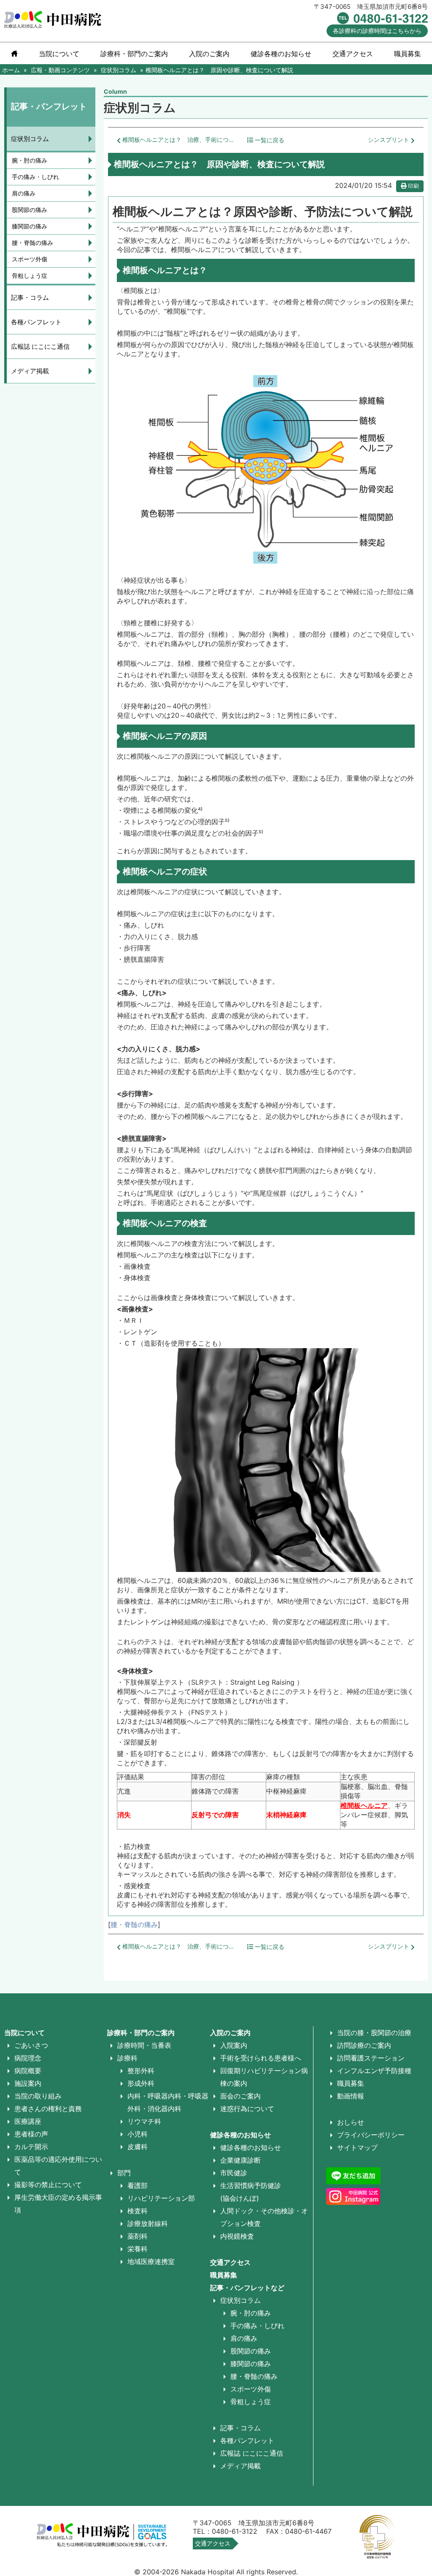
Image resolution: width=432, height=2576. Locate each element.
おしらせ (351, 2122)
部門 (124, 2173)
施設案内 (28, 2083)
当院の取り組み (38, 2096)
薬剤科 (138, 2236)
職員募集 (408, 54)
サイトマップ (357, 2147)
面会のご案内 (240, 2096)
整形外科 (141, 2071)
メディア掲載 (30, 371)
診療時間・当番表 (144, 2045)
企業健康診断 (240, 2160)
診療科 (127, 2058)
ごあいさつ (31, 2045)
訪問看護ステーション (371, 2058)
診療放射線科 (148, 2223)
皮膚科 (138, 2147)
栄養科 (138, 2249)
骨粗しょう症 (30, 276)
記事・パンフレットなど (247, 2288)
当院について (59, 54)
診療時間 (377, 31)
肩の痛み (24, 193)
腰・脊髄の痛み (134, 1925)
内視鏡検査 (237, 2236)
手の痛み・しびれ (35, 177)
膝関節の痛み (30, 226)
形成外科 (141, 2083)
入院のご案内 (230, 2033)
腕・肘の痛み (30, 160)
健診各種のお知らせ (240, 2135)
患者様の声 (31, 2134)
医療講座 (28, 2121)
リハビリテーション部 (161, 2198)
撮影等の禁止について (48, 2185)
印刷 (413, 186)
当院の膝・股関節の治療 (374, 2033)
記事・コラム (30, 297)
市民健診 (234, 2173)
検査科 (138, 2211)
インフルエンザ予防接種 (374, 2071)
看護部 (138, 2185)
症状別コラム (30, 139)
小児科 (138, 2134)
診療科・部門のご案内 (134, 54)
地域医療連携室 (151, 2261)
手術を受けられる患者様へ (261, 2058)
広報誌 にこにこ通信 (40, 346)
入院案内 (234, 2045)
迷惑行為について (247, 2109)
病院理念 (28, 2058)
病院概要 (28, 2071)
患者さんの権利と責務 (48, 2109)
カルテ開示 (31, 2147)
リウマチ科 (144, 2121)
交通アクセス (353, 54)
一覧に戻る (269, 140)
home (14, 54)
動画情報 (351, 2096)
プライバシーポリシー (371, 2135)
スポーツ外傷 (30, 259)
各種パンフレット (36, 322)
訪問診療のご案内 (364, 2045)
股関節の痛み (30, 210)
